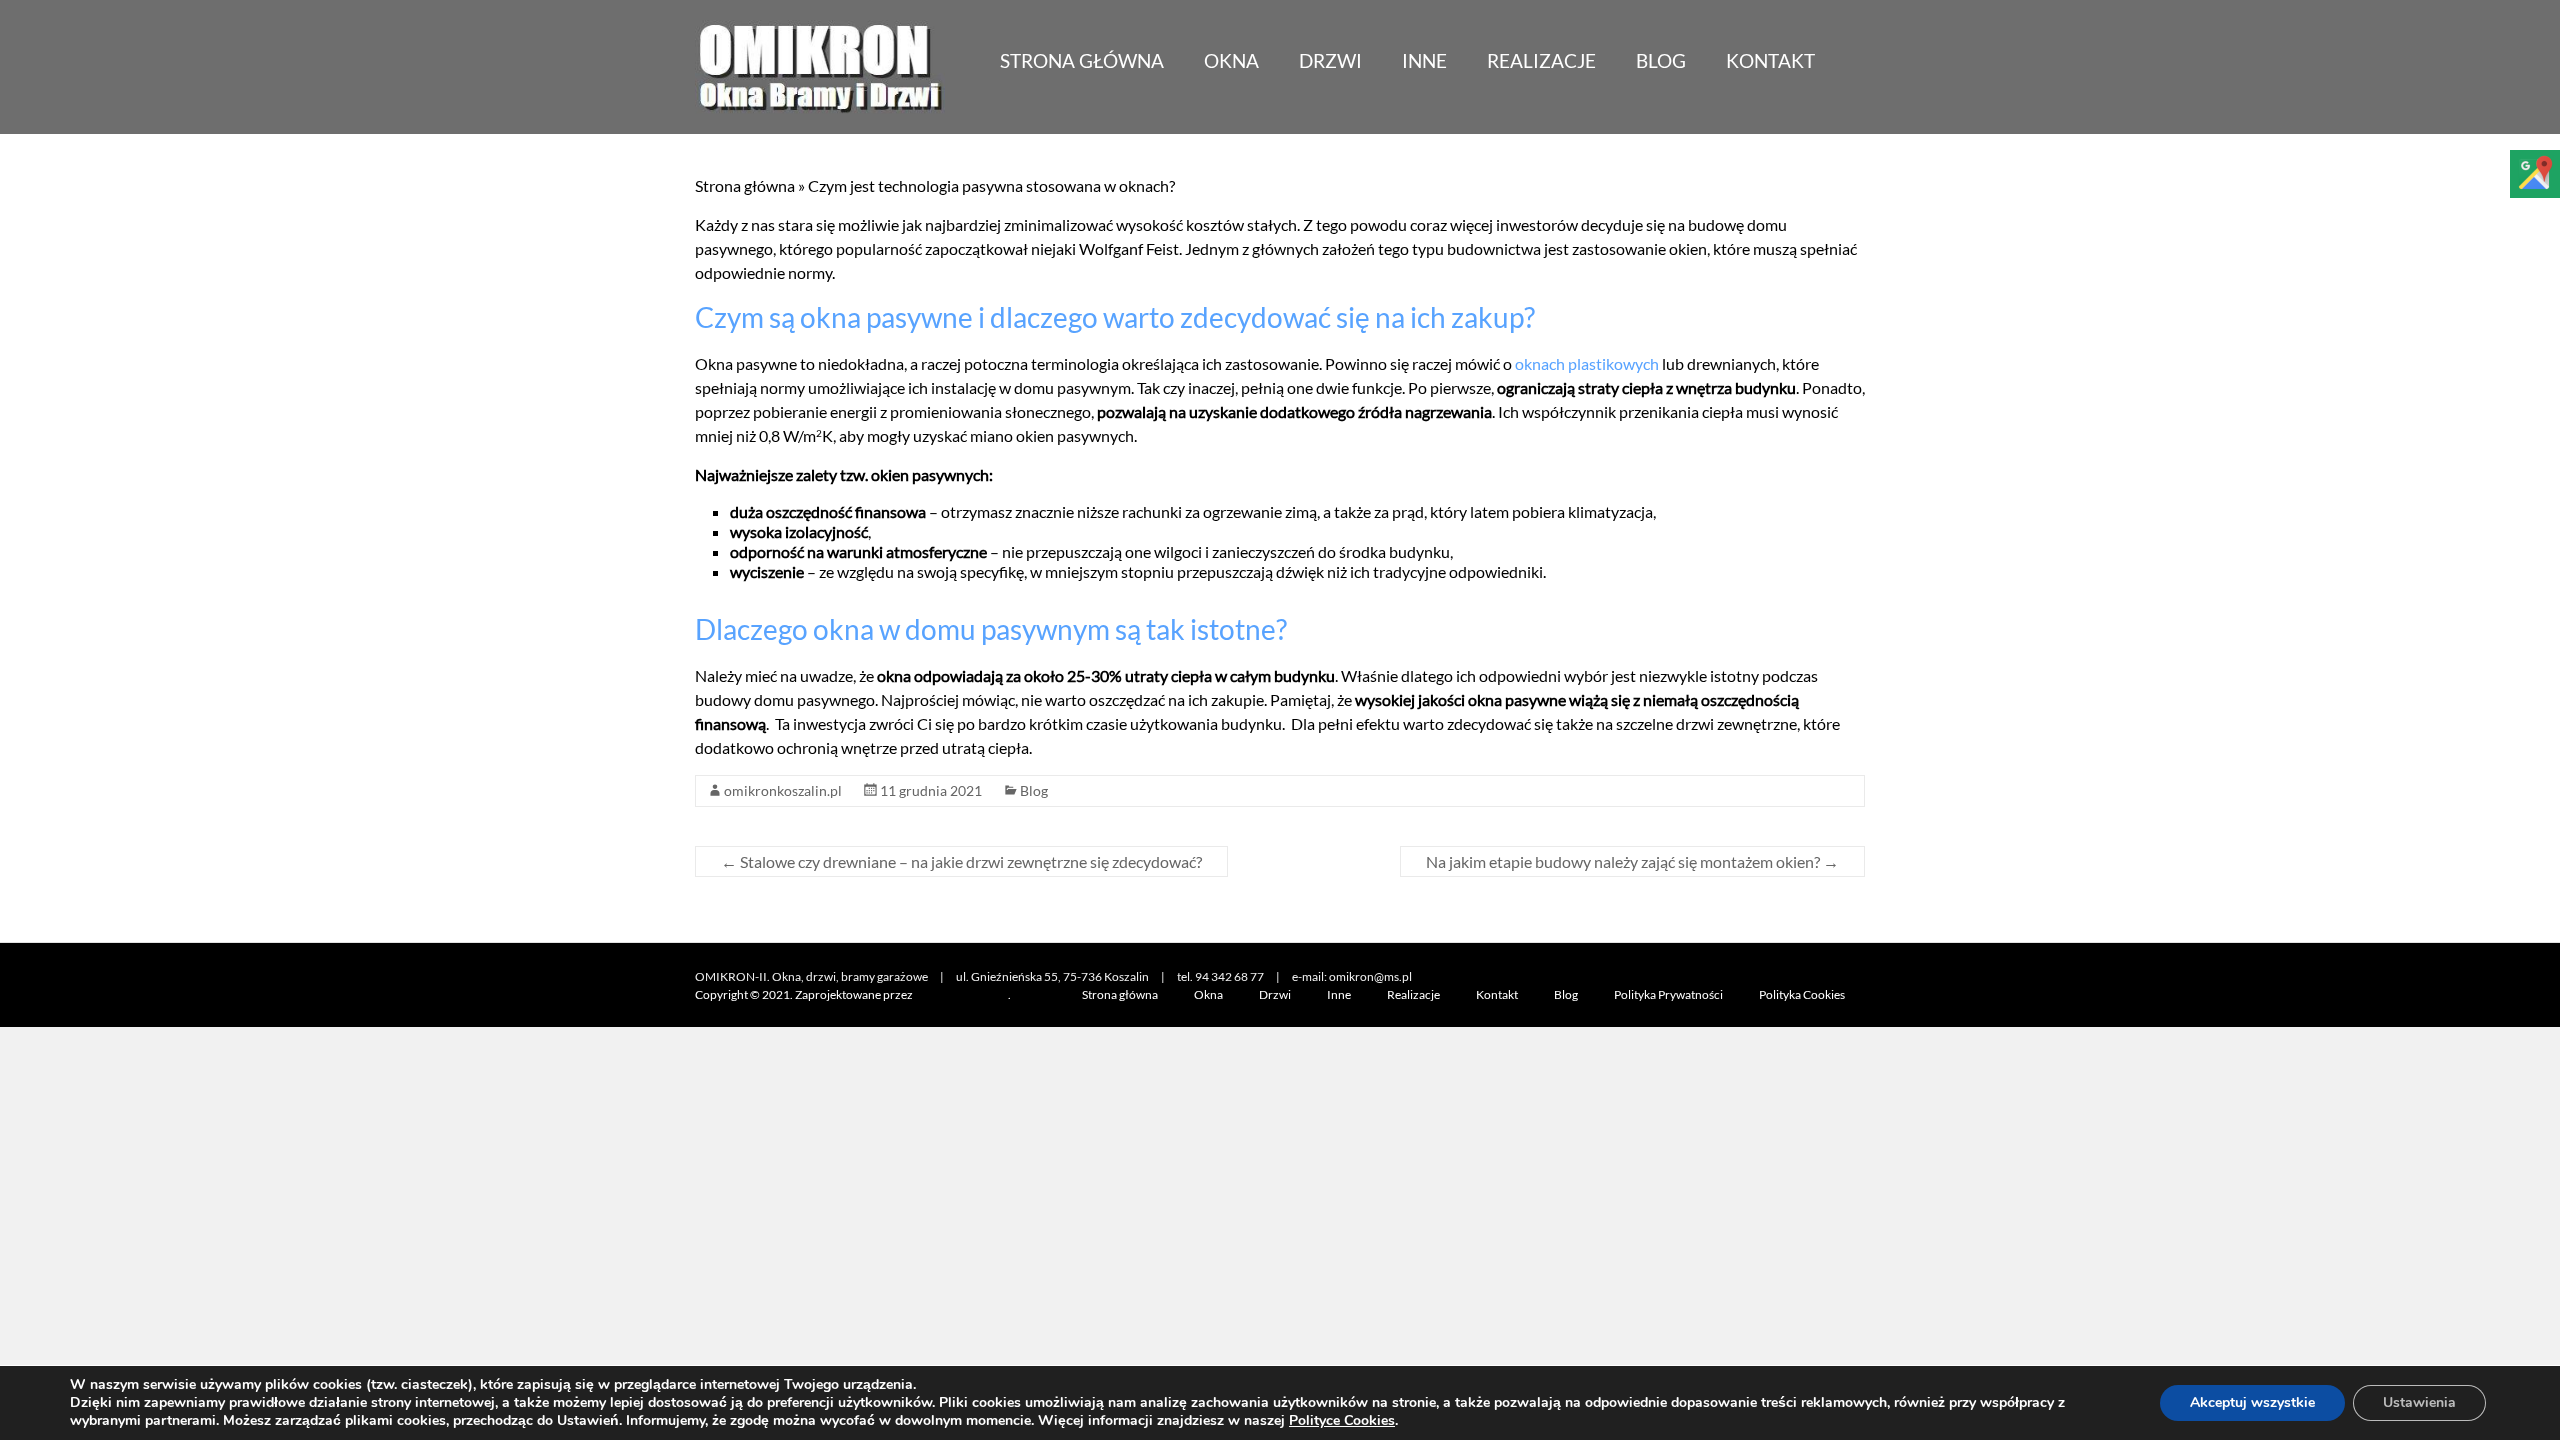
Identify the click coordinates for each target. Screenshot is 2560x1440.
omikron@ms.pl (1370, 976)
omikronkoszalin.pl (783, 790)
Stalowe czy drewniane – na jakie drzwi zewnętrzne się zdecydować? (961, 861)
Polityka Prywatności (1668, 994)
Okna (1231, 60)
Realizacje (1541, 60)
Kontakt (1770, 60)
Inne (1424, 60)
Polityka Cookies (1802, 994)
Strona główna (1082, 60)
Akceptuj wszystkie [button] (2252, 1402)
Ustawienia (2419, 1402)
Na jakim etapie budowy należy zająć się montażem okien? (1632, 861)
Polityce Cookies (1342, 1420)
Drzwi (1330, 60)
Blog (1661, 60)
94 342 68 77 (1229, 976)
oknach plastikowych (1587, 363)
